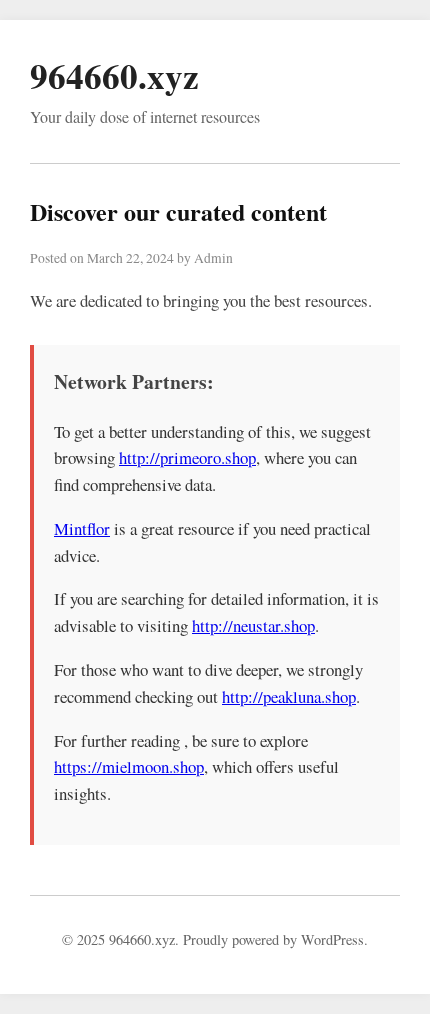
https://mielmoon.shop (129, 766)
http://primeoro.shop (187, 457)
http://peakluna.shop (289, 696)
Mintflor (82, 528)
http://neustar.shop (253, 625)
